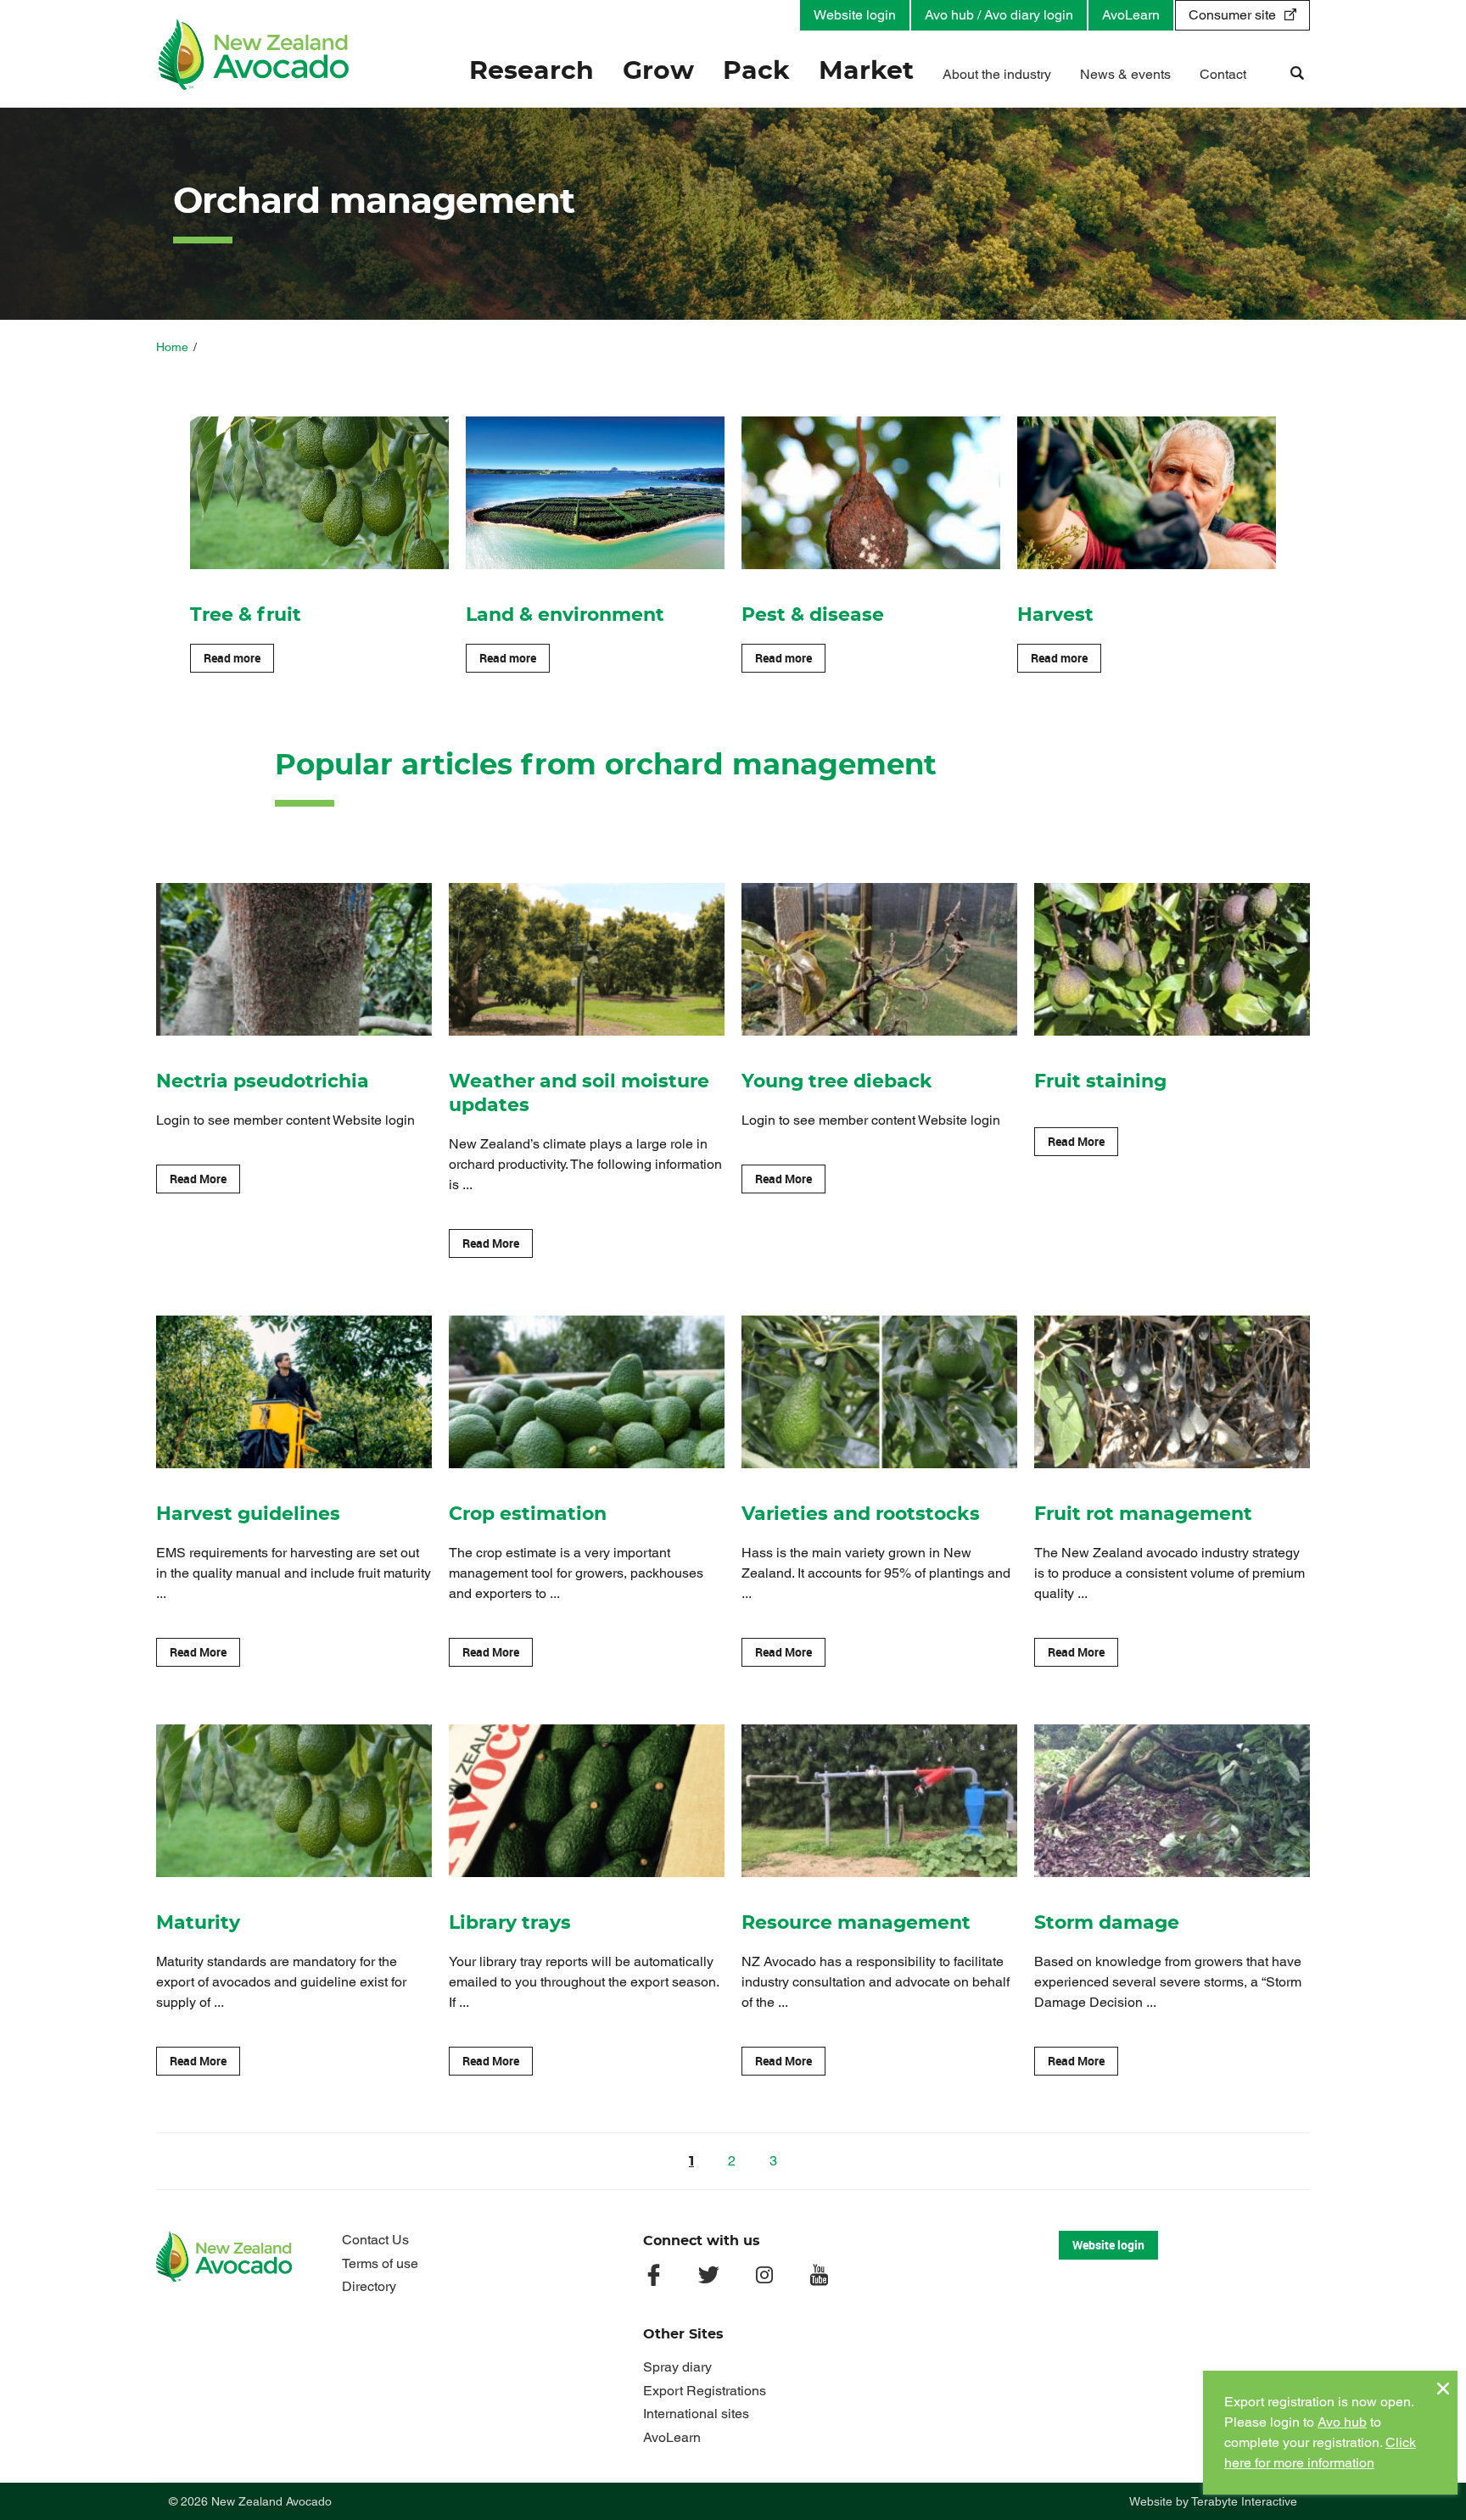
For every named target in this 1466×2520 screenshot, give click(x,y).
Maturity (198, 1923)
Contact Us (375, 2240)
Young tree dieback (837, 1081)
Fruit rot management (1143, 1514)
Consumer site (1232, 15)
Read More (198, 1179)
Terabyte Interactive (1244, 2501)
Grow (658, 71)
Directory (369, 2286)
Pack (756, 71)
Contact (1223, 74)
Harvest (1055, 615)
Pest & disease (813, 615)
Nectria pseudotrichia (263, 1081)
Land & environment (565, 615)
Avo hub (1342, 2422)
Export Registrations (705, 2391)
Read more (232, 658)
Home (172, 347)
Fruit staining (1100, 1081)
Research (532, 71)
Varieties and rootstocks (861, 1514)
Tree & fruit (246, 615)
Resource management (856, 1923)
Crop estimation (528, 1514)
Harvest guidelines (248, 1514)
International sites (696, 2414)
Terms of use (380, 2263)
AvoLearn (1131, 15)
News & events (1125, 74)
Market (866, 71)
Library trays (510, 1923)
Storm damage (1107, 1923)
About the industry (997, 74)
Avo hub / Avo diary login (999, 15)
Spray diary (677, 2367)
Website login (855, 15)
